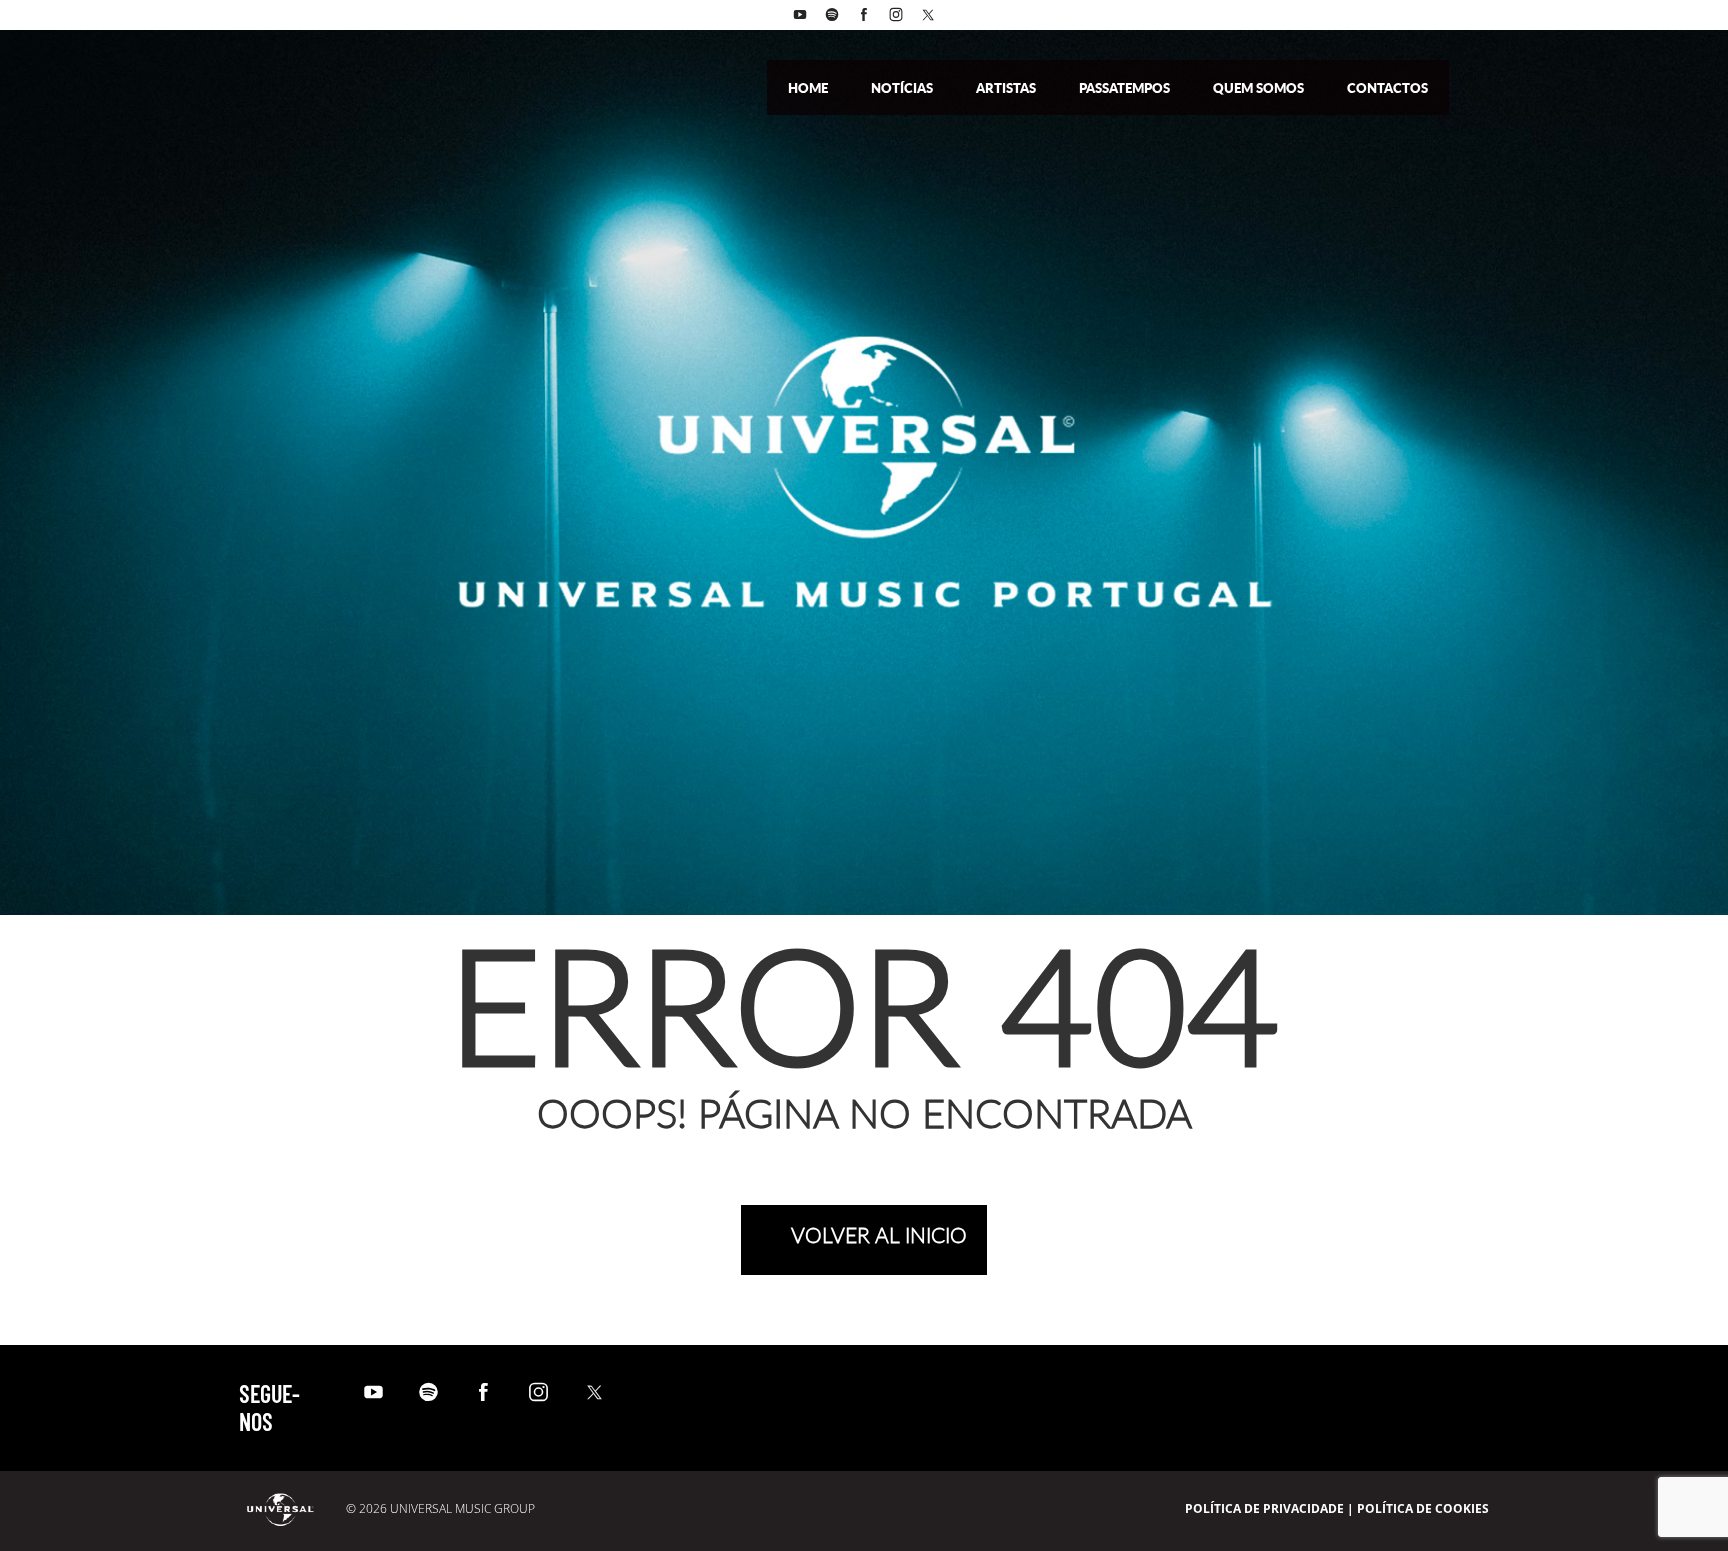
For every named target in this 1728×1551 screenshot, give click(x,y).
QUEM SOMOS (1260, 88)
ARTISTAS (1007, 88)
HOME (809, 88)
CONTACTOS (1387, 88)
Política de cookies (1423, 1508)
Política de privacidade (1264, 1508)
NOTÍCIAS (903, 88)
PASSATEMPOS (1126, 88)
